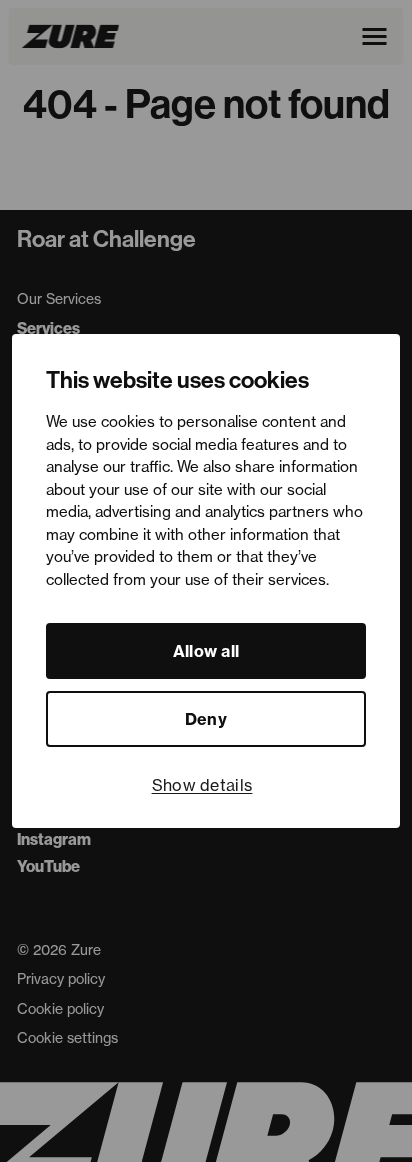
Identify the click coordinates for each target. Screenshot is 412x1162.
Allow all (206, 651)
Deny (206, 719)
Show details (202, 785)
